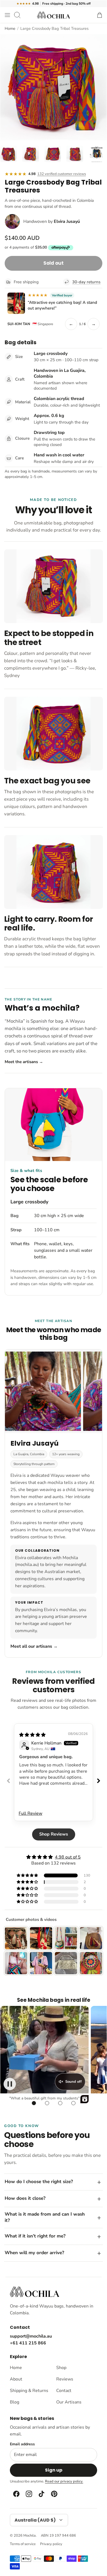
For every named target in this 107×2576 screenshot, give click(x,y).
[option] (54, 87)
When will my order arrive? (34, 2253)
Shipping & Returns (29, 2391)
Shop (61, 2368)
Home (10, 28)
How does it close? (25, 2198)
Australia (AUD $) (35, 2520)
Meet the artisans (24, 1062)
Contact (64, 2391)
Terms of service (23, 2544)
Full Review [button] (30, 1813)
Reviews (65, 2379)
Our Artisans (69, 2402)
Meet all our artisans (34, 1646)
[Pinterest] (54, 2494)
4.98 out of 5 (68, 1857)
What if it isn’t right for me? (35, 2236)
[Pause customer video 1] (10, 2084)
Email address (22, 2444)
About (16, 2379)
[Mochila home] (35, 2292)
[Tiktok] (41, 2494)
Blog (15, 2402)
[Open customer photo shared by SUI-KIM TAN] (16, 303)
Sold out (54, 263)
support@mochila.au (31, 2336)
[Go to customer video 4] (73, 2103)
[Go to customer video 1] (34, 2103)
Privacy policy (51, 2544)
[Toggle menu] (7, 15)
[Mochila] (54, 15)
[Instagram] (29, 2494)
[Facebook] (16, 2494)
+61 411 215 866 (28, 2343)
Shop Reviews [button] (54, 1834)
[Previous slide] (9, 1781)
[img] (32, 1735)
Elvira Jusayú (67, 221)
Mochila (29, 2536)
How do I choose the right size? (39, 2182)
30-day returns (86, 282)
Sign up (54, 2470)
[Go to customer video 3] (60, 2103)
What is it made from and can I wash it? (45, 2217)
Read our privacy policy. (64, 2481)
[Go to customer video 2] (47, 2103)
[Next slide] (98, 1781)
